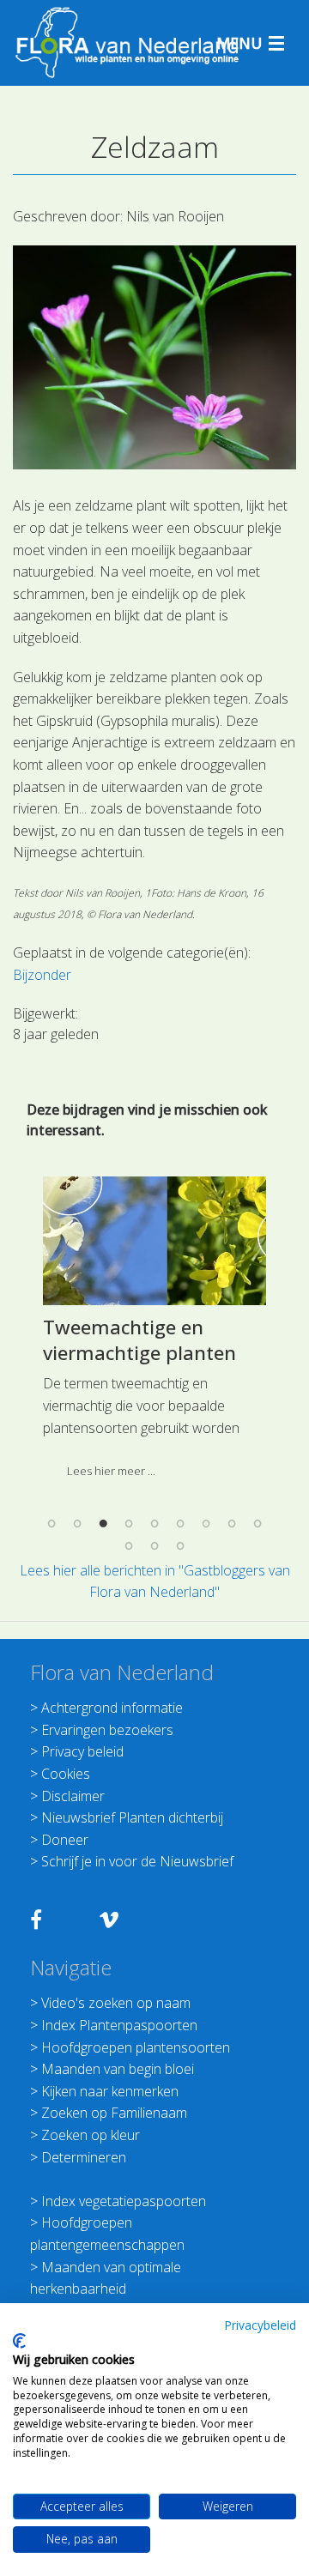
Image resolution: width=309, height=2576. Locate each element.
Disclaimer (73, 1796)
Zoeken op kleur (91, 2135)
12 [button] (180, 1545)
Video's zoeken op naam (116, 2003)
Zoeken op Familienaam (114, 2113)
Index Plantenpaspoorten (119, 2025)
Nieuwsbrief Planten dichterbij (132, 1817)
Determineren (84, 2157)
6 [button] (180, 1524)
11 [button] (154, 1545)
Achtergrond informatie (112, 1708)
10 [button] (129, 1545)
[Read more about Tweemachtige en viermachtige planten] (154, 1241)
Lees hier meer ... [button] (111, 1471)
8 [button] (232, 1524)
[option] (154, 1333)
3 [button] (103, 1524)
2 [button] (77, 1524)
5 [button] (154, 1524)
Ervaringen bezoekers (107, 1730)
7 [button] (206, 1524)
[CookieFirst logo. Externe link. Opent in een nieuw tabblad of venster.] (19, 2341)
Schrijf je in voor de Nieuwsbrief (137, 1861)
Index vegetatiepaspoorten (124, 2201)
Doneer (65, 1840)
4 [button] (129, 1524)
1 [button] (51, 1524)
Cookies (66, 1774)
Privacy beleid (82, 1751)
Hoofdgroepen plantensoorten (136, 2047)
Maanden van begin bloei (118, 2069)
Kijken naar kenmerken (110, 2091)
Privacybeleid (260, 2325)
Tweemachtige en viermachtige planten (139, 1340)
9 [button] (257, 1524)
